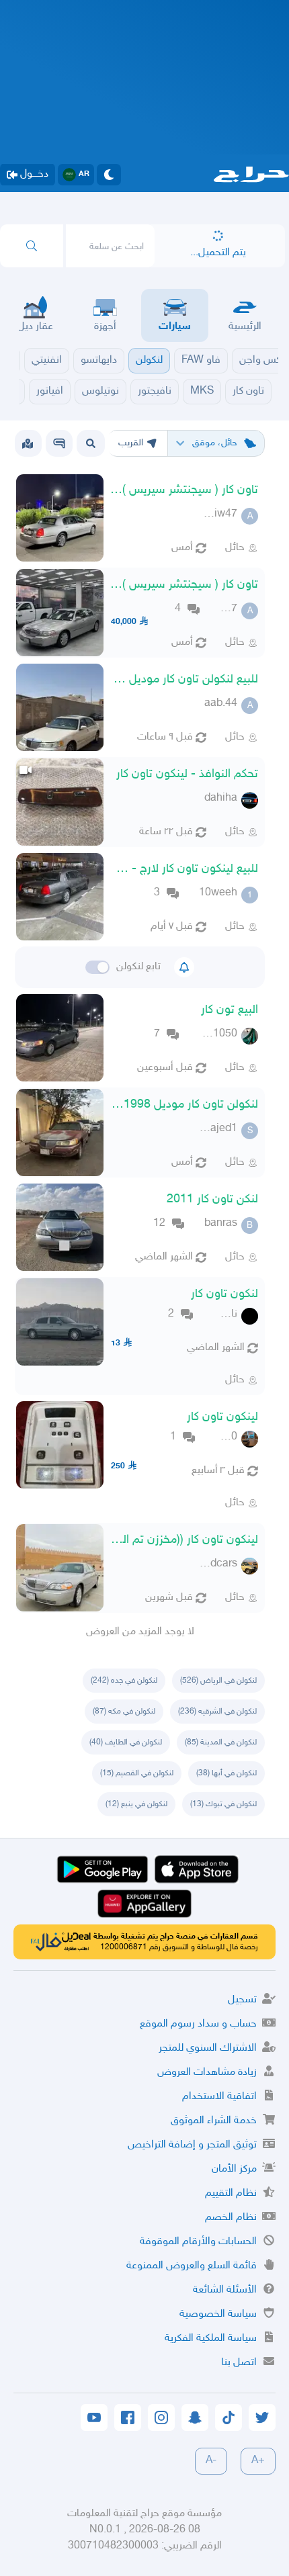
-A (211, 2461)
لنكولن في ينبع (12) (136, 1804)
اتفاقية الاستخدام (219, 2097)
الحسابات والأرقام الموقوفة (198, 2242)
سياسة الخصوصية (218, 2314)
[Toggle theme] (109, 175)
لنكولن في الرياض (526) (218, 1681)
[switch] (97, 967)
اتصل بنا (239, 2363)
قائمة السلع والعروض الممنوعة (192, 2266)
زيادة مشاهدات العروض (207, 2073)
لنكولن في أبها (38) (226, 1773)
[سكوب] (59, 443)
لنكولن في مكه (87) (124, 1712)
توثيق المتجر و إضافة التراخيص (192, 2145)
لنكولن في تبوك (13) (223, 1804)
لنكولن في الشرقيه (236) (217, 1712)
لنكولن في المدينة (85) (221, 1742)
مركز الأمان (234, 2169)
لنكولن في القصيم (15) (137, 1773)
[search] (32, 246)
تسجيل (242, 2000)
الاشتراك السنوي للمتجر (208, 2048)
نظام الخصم (231, 2218)
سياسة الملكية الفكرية (211, 2339)
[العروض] (28, 443)
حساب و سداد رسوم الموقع (198, 2024)
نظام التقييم (231, 2193)
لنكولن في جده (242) (124, 1681)
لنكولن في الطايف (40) (126, 1742)
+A (258, 2461)
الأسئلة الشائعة (225, 2290)
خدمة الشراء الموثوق (214, 2121)
